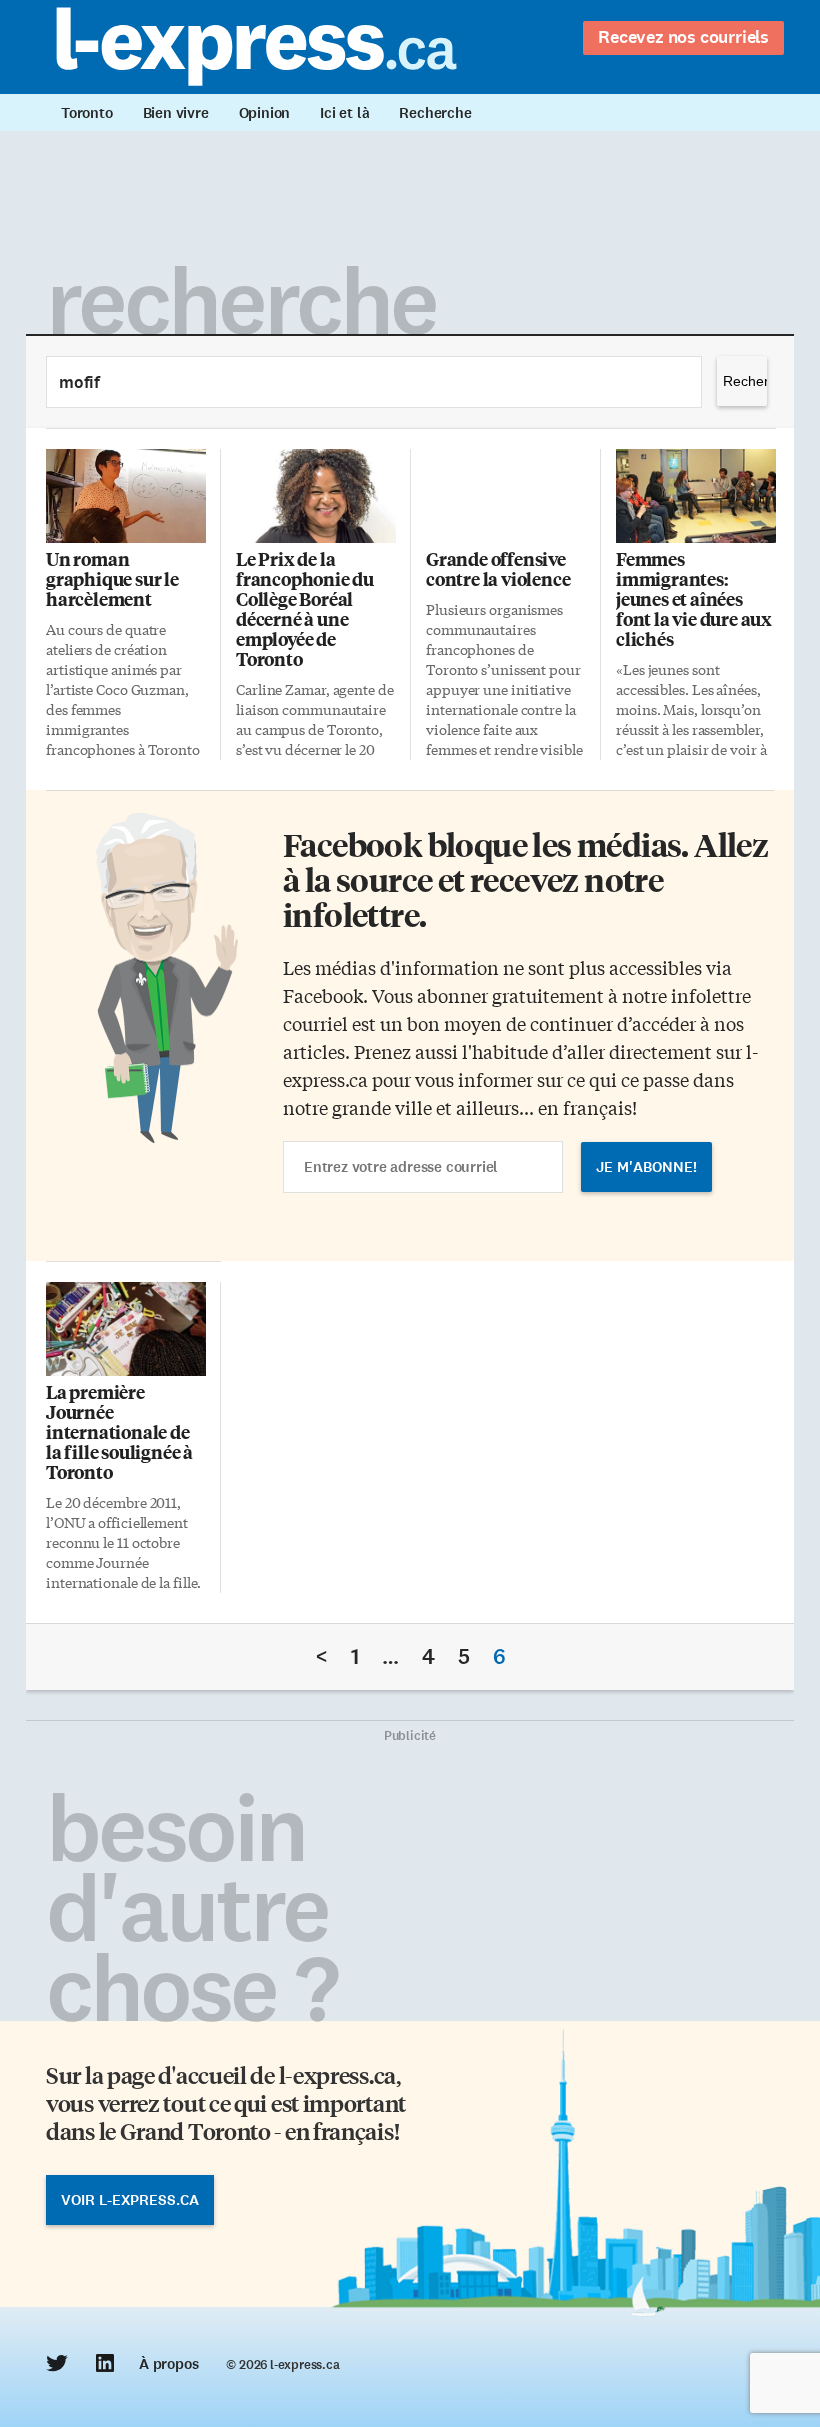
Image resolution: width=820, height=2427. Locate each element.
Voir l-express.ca (130, 2200)
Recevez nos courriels (683, 37)
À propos (168, 2364)
